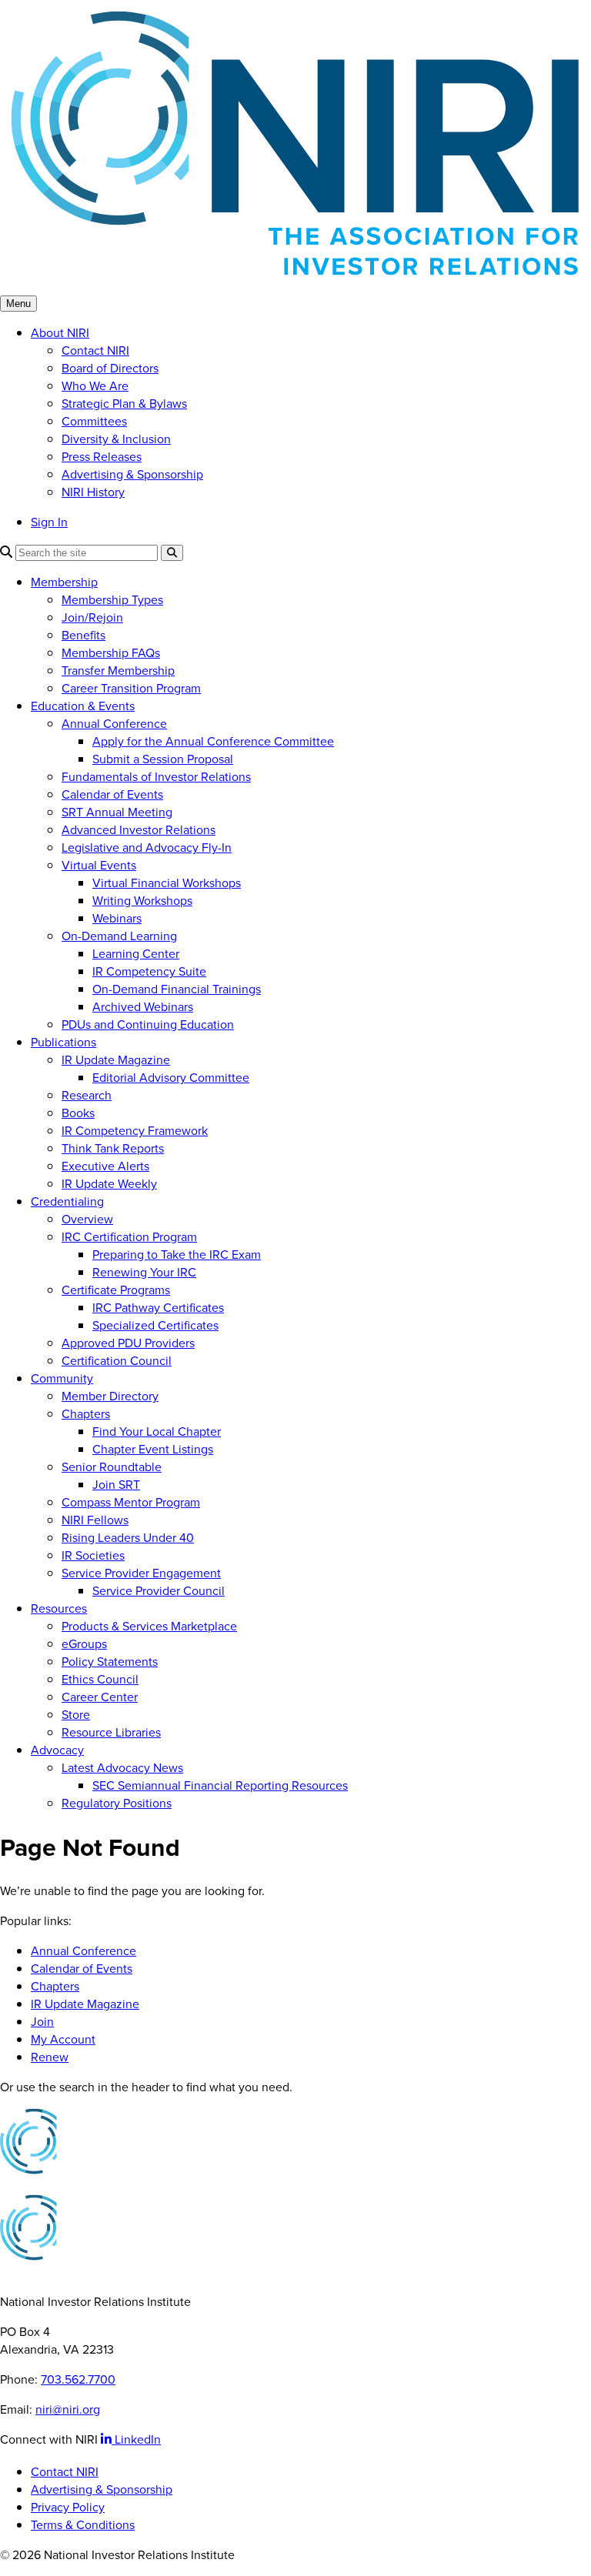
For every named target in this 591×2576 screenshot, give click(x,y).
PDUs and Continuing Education (148, 1024)
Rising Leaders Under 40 (128, 1538)
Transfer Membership (118, 671)
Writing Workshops (142, 901)
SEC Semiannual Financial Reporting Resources (220, 1785)
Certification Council (117, 1361)
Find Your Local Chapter (157, 1431)
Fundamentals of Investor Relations (156, 777)
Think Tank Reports (113, 1148)
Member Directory (110, 1396)
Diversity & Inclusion (116, 439)
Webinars (117, 918)
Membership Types (112, 600)
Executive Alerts (105, 1166)
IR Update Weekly (109, 1184)
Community (62, 1378)
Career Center (100, 1697)
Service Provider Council (159, 1591)
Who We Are (95, 386)
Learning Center (136, 954)
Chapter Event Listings (153, 1449)
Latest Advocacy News (122, 1768)
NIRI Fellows (95, 1520)
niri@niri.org (68, 2409)
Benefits (83, 635)
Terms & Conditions (83, 2525)
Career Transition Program (131, 688)
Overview (87, 1219)
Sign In (49, 522)
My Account (63, 2039)
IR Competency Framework (135, 1131)
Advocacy (57, 1750)
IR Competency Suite (149, 971)
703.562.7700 (78, 2379)
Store (76, 1715)
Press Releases (102, 457)
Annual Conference (114, 724)
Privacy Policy (68, 2507)
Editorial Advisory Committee (171, 1078)
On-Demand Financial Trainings (177, 989)
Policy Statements (110, 1662)
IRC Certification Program (129, 1237)
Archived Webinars (143, 1007)
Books (78, 1113)
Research (87, 1095)
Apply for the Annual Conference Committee (213, 741)
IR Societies (93, 1555)
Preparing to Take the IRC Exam (177, 1255)
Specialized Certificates (155, 1325)
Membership (64, 582)
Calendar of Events (112, 794)
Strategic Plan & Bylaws (124, 404)
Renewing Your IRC (144, 1272)
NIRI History (93, 492)
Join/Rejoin (92, 617)
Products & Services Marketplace (149, 1626)
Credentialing (67, 1201)
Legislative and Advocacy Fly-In (147, 848)
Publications (63, 1042)
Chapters (86, 1414)
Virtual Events (99, 865)
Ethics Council (100, 1679)
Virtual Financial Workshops (167, 883)
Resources (59, 1608)
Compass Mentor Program (131, 1502)
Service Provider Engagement (141, 1573)
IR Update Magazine (116, 1060)
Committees (94, 421)
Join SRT (116, 1485)
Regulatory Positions (117, 1803)
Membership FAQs (111, 653)
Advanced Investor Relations (139, 830)
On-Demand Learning (119, 936)
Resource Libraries (111, 1732)
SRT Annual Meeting (117, 812)
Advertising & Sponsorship (132, 474)
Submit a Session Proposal (163, 759)
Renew (50, 2057)
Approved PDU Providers (128, 1343)
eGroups (84, 1644)
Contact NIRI (95, 350)
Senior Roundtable (112, 1467)
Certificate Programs (116, 1290)
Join (42, 2022)
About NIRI (60, 333)
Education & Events (83, 706)
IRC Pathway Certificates (158, 1308)
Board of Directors (110, 368)
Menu (18, 304)
